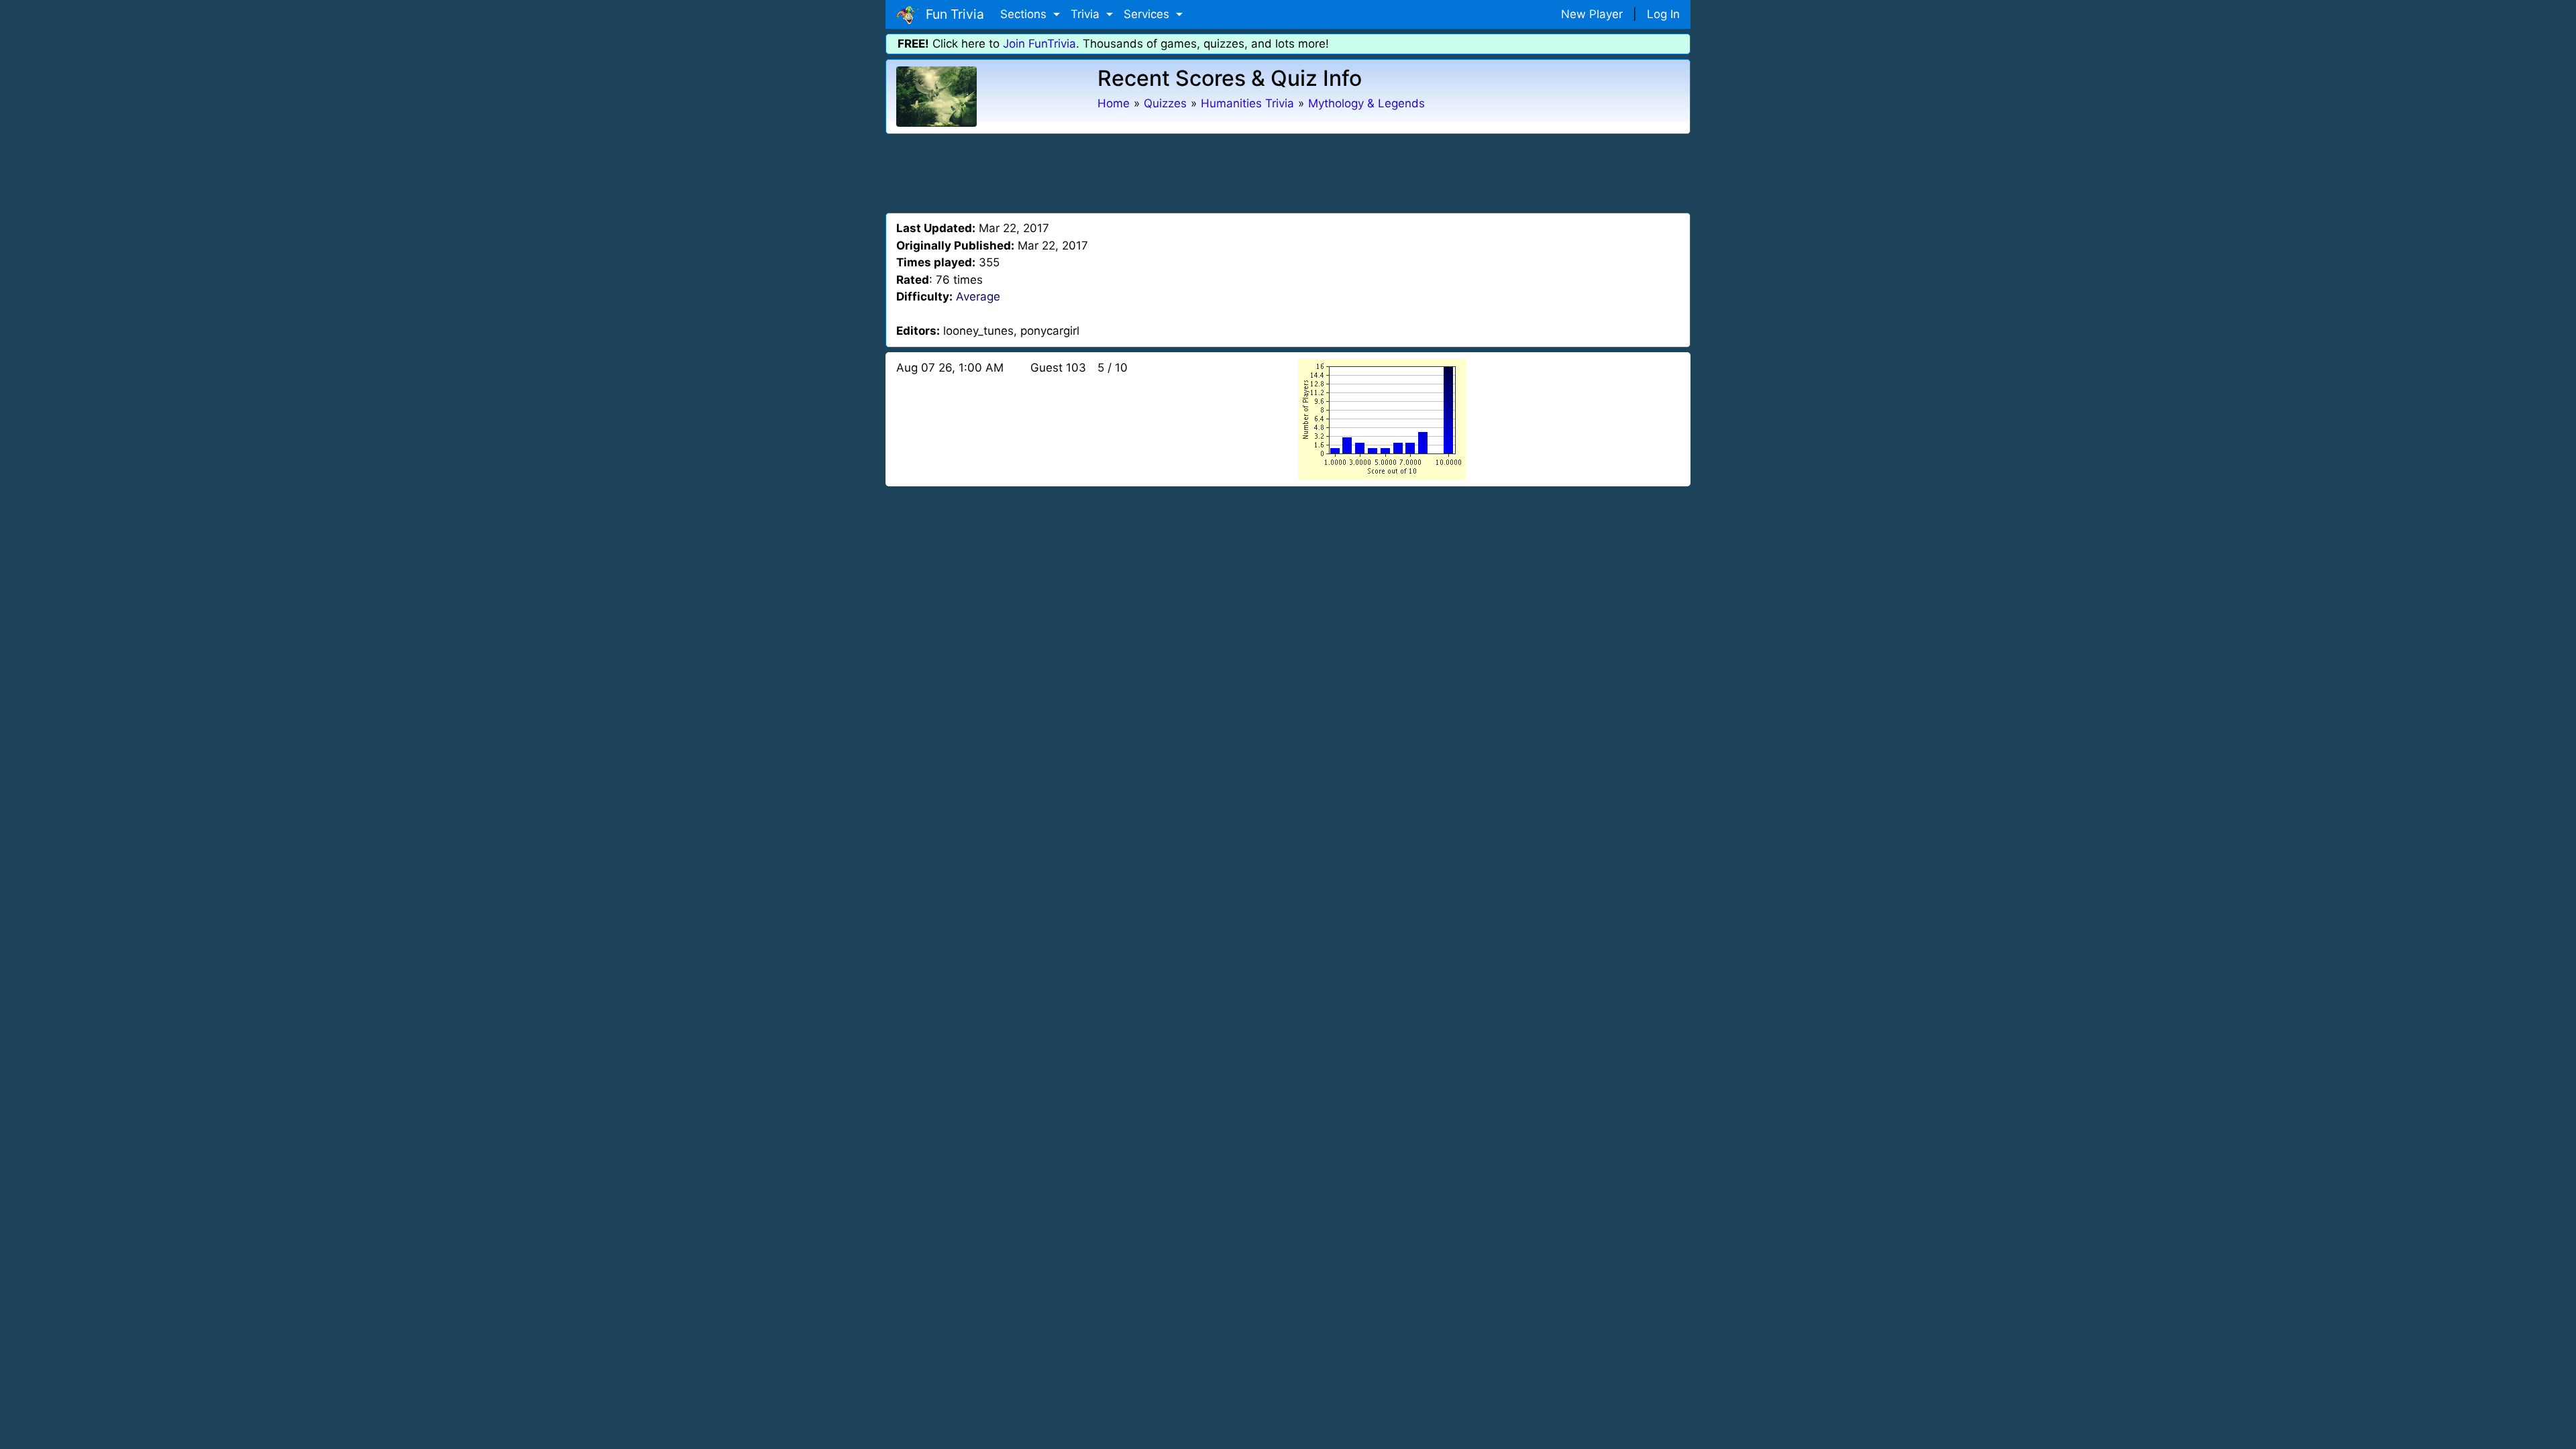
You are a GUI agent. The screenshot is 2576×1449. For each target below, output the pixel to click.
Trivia (1087, 14)
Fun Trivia (952, 14)
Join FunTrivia (1039, 44)
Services (1148, 14)
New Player (1592, 14)
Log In (1663, 14)
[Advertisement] (1288, 171)
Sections (1025, 14)
